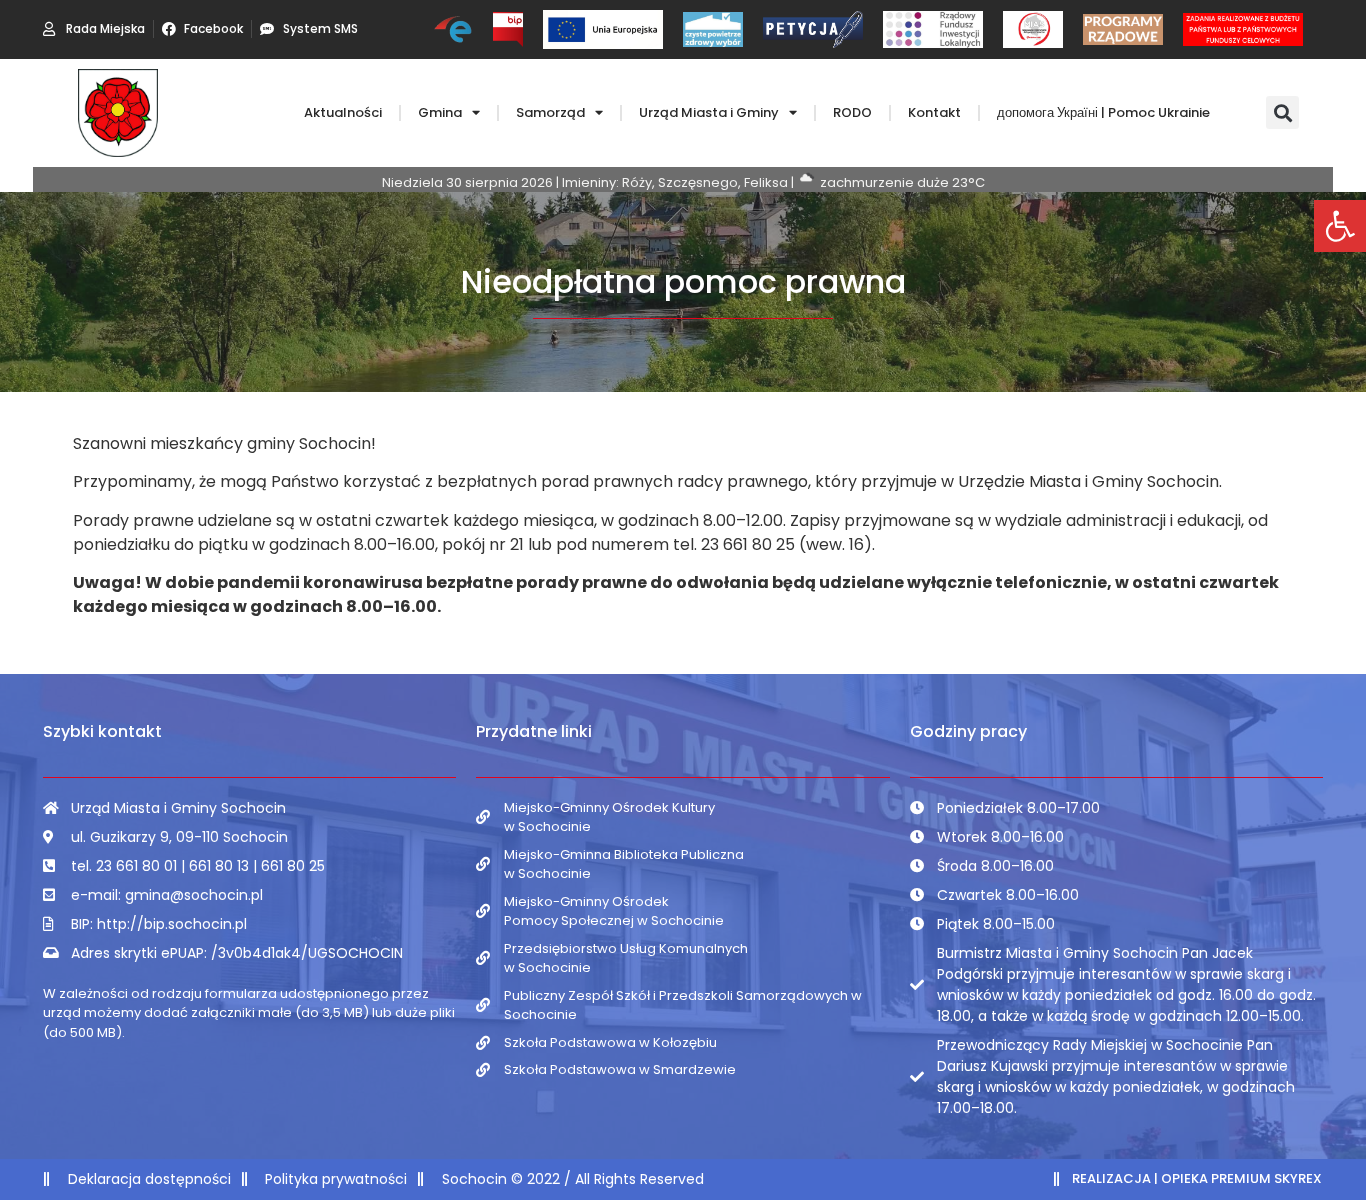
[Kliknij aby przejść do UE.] (603, 29)
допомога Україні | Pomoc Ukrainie (1103, 112)
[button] (1340, 226)
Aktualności (343, 112)
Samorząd (550, 112)
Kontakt (934, 112)
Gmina (440, 112)
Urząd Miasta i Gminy (709, 112)
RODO (852, 112)
